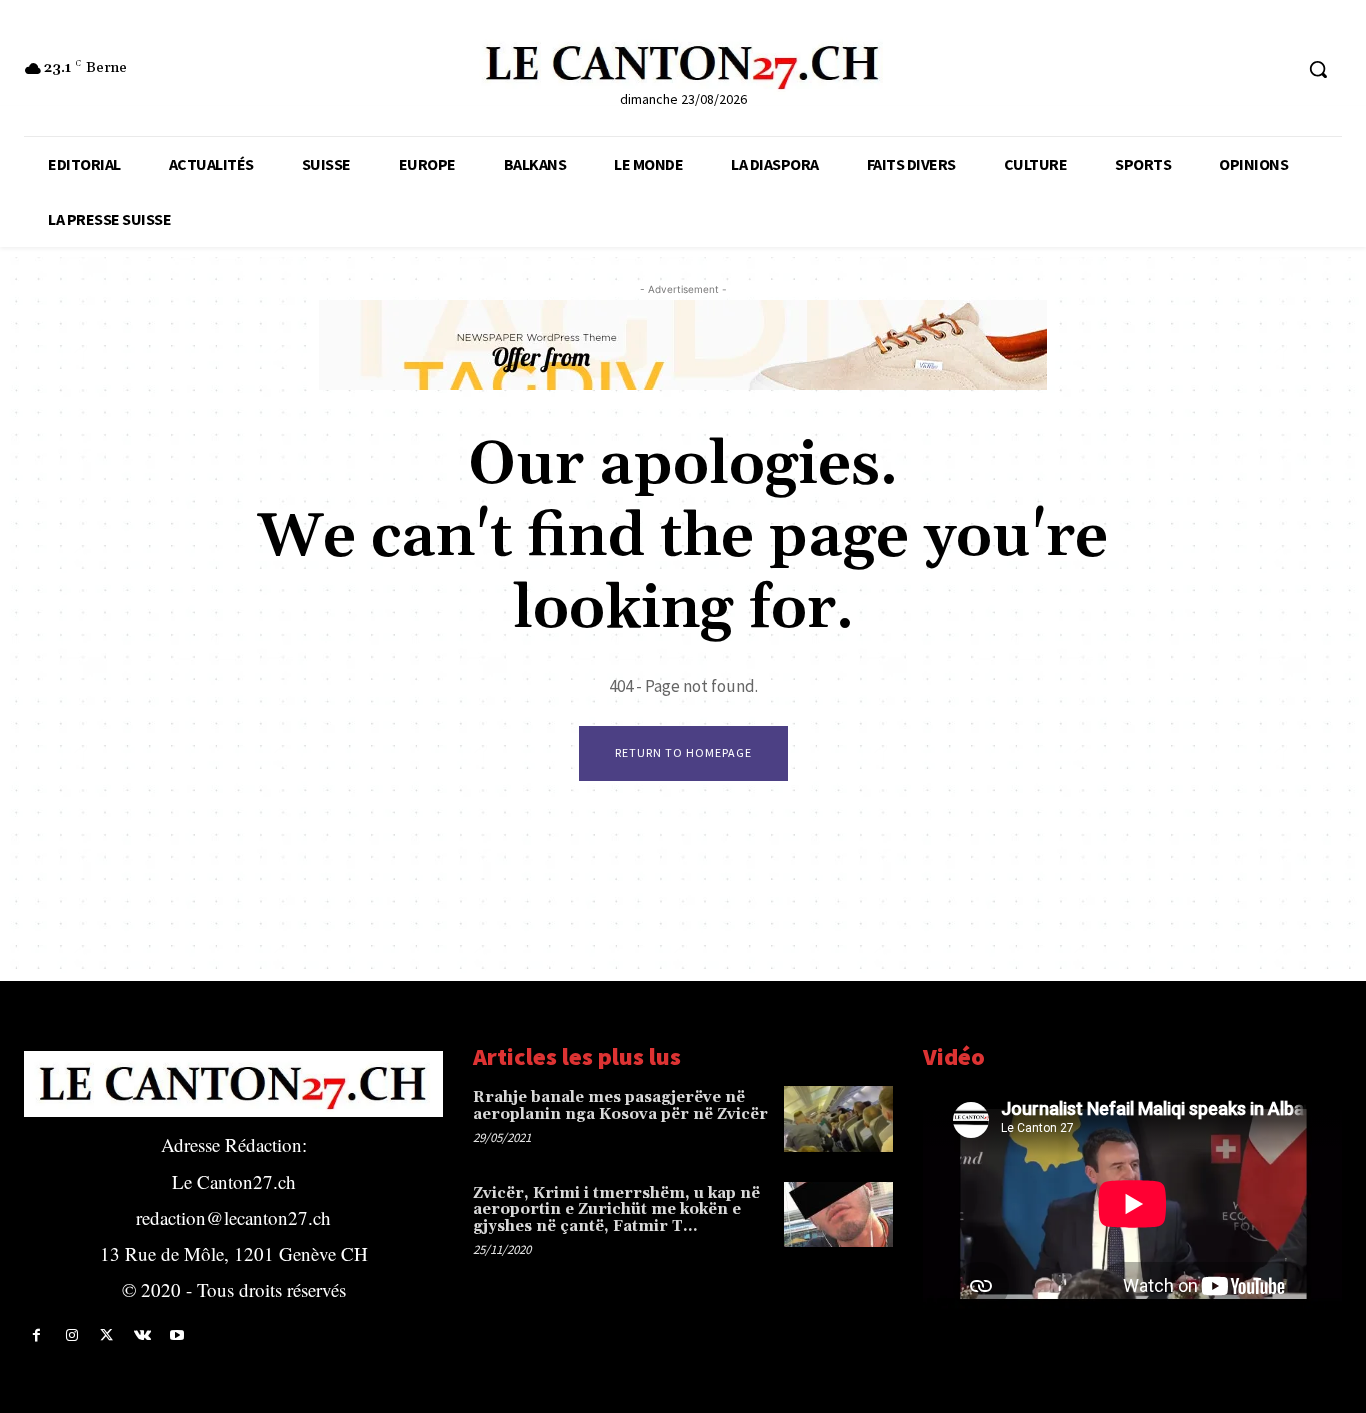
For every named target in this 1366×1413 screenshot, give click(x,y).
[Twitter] (106, 1335)
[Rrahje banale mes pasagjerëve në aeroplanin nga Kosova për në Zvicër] (838, 1118)
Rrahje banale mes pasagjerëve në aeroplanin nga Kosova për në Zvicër (620, 1106)
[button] (1318, 69)
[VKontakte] (142, 1335)
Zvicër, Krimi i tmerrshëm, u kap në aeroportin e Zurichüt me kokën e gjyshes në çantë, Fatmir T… (616, 1210)
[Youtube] (177, 1335)
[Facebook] (36, 1335)
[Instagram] (71, 1335)
